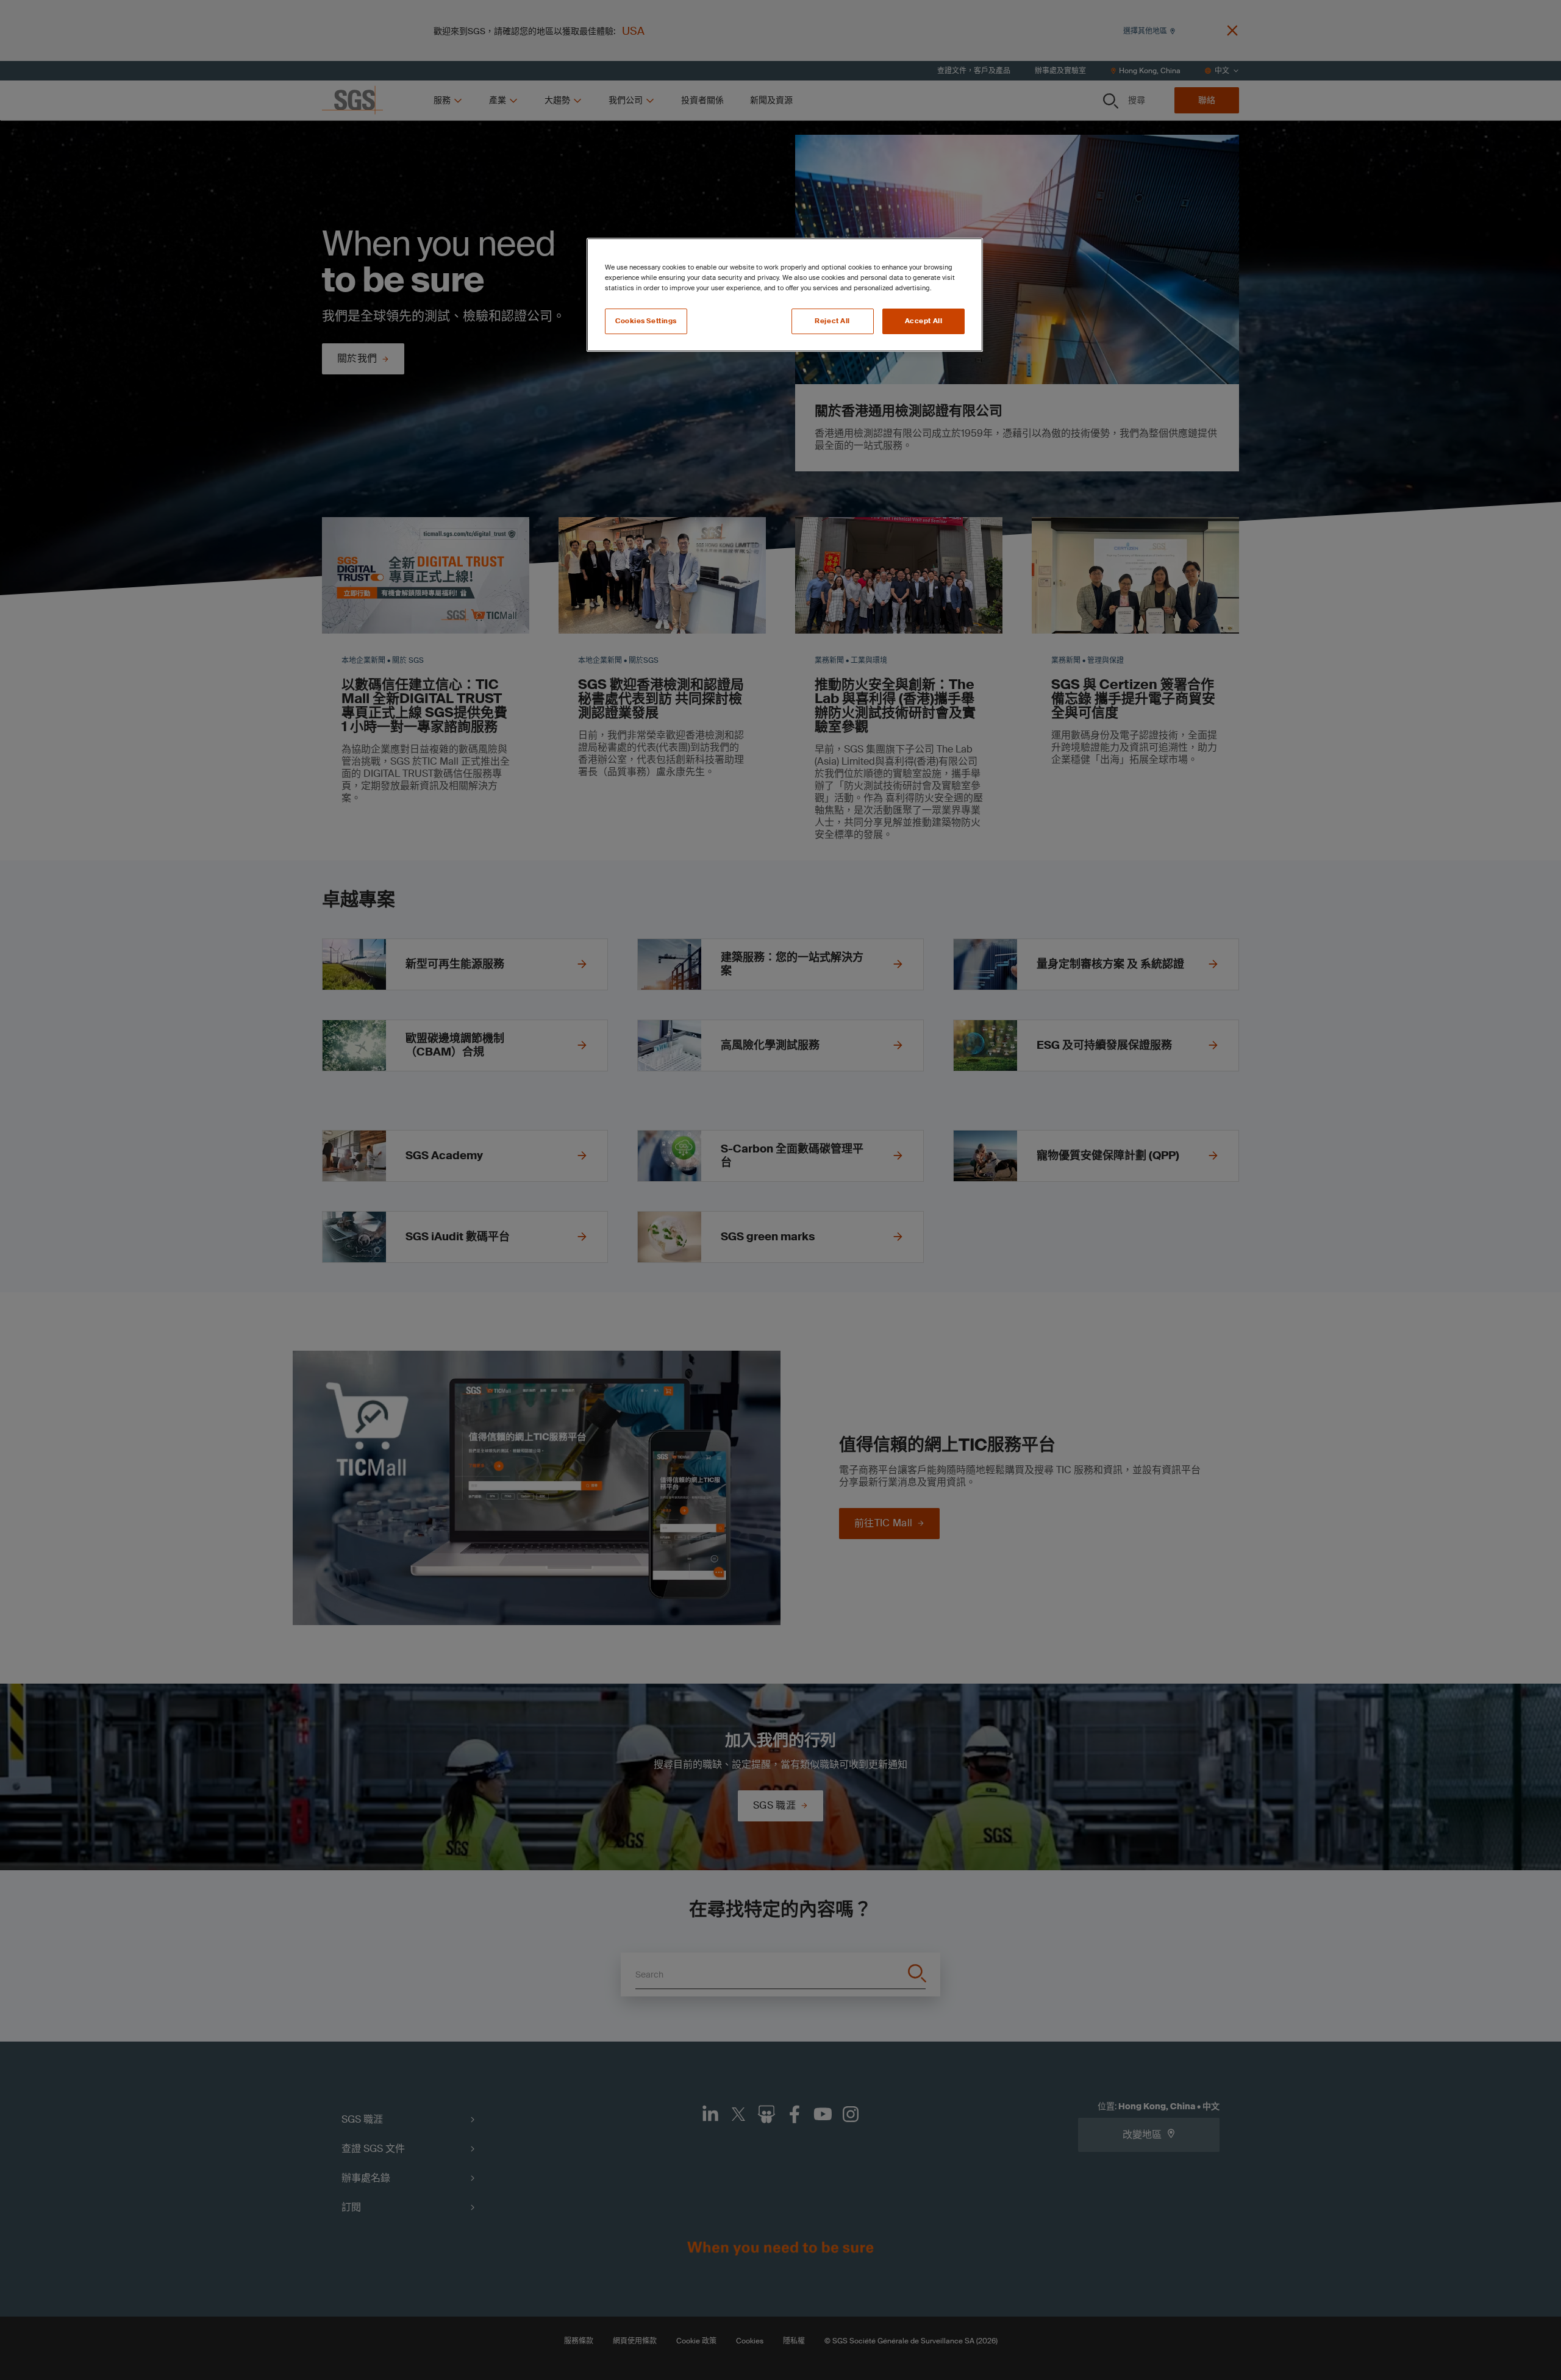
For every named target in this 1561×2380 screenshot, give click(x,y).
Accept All (924, 321)
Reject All (832, 321)
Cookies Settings (646, 321)
